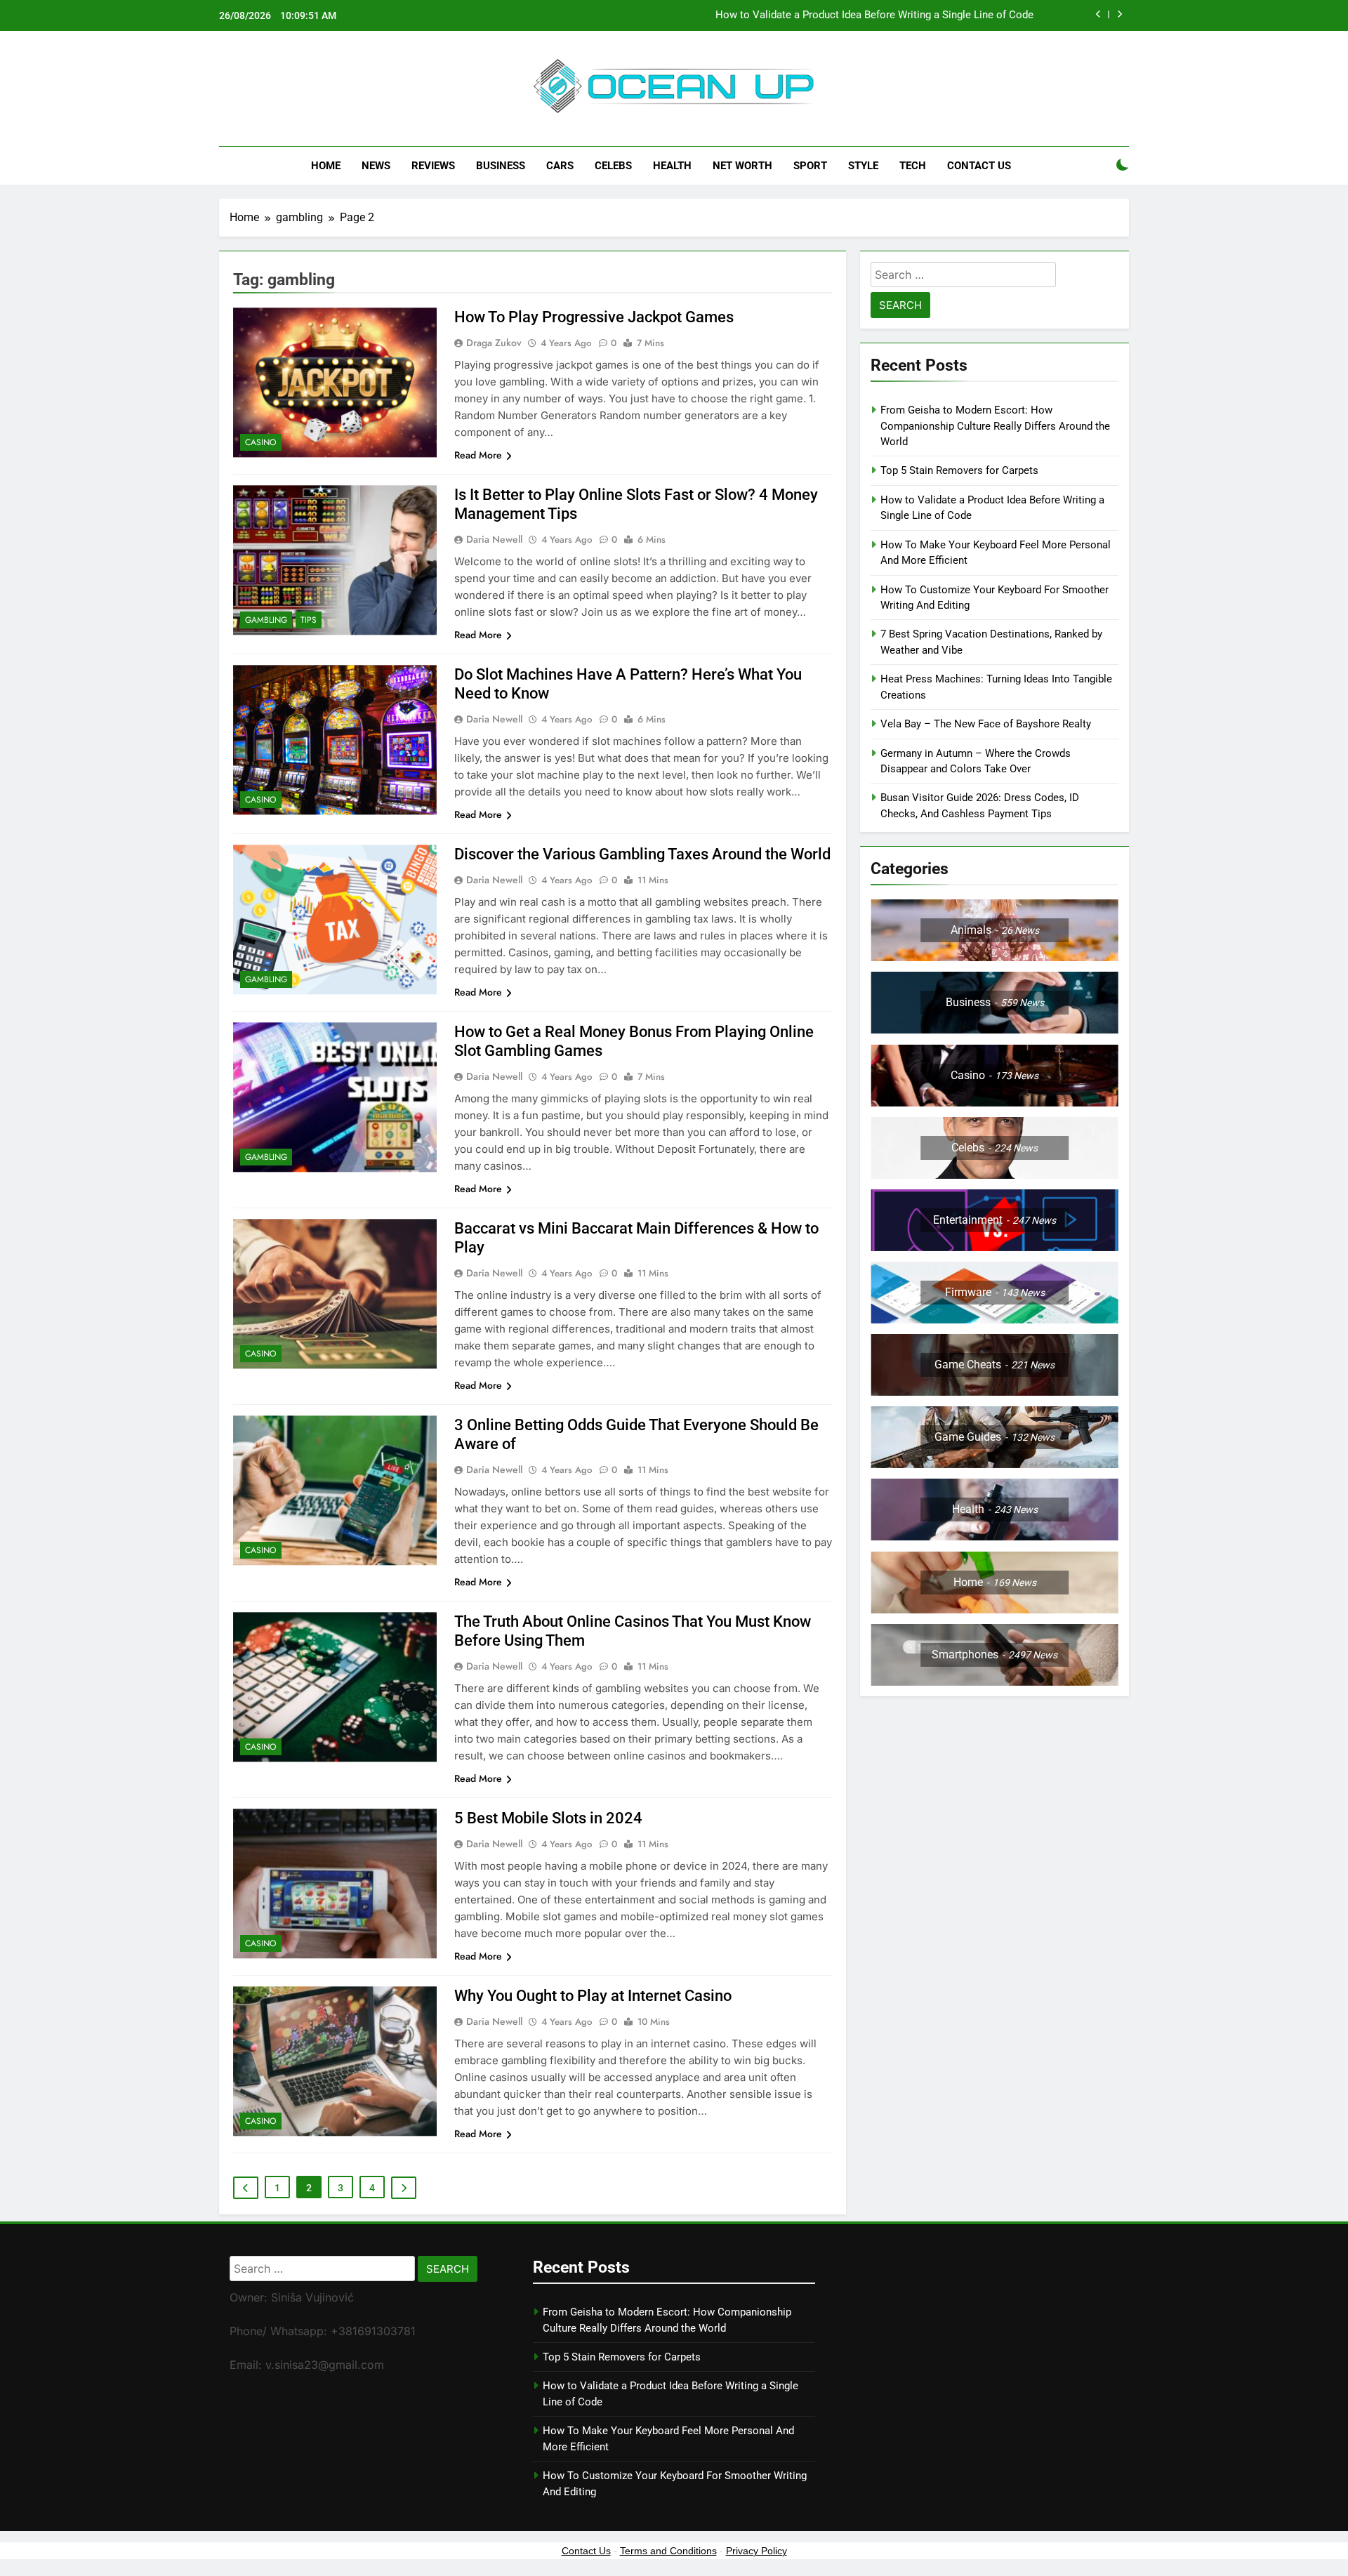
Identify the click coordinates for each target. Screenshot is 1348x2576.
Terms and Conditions (668, 2551)
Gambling (266, 620)
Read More (478, 455)
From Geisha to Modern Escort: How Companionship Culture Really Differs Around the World (995, 426)
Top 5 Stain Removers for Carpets (959, 470)
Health (672, 166)
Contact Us (979, 166)
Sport (810, 166)
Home (326, 166)
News (376, 166)
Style (863, 166)
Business (501, 166)
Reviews (433, 166)
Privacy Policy (756, 2551)
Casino (261, 442)
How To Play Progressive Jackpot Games (594, 317)
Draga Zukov (494, 343)
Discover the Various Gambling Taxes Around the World (642, 854)
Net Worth (742, 166)
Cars (560, 166)
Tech (913, 166)
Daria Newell (494, 539)
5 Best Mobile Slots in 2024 (548, 1818)
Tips (309, 620)
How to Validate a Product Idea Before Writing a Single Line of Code (874, 15)
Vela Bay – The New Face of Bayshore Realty (986, 724)
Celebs (613, 166)
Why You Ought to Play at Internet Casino (593, 1996)
